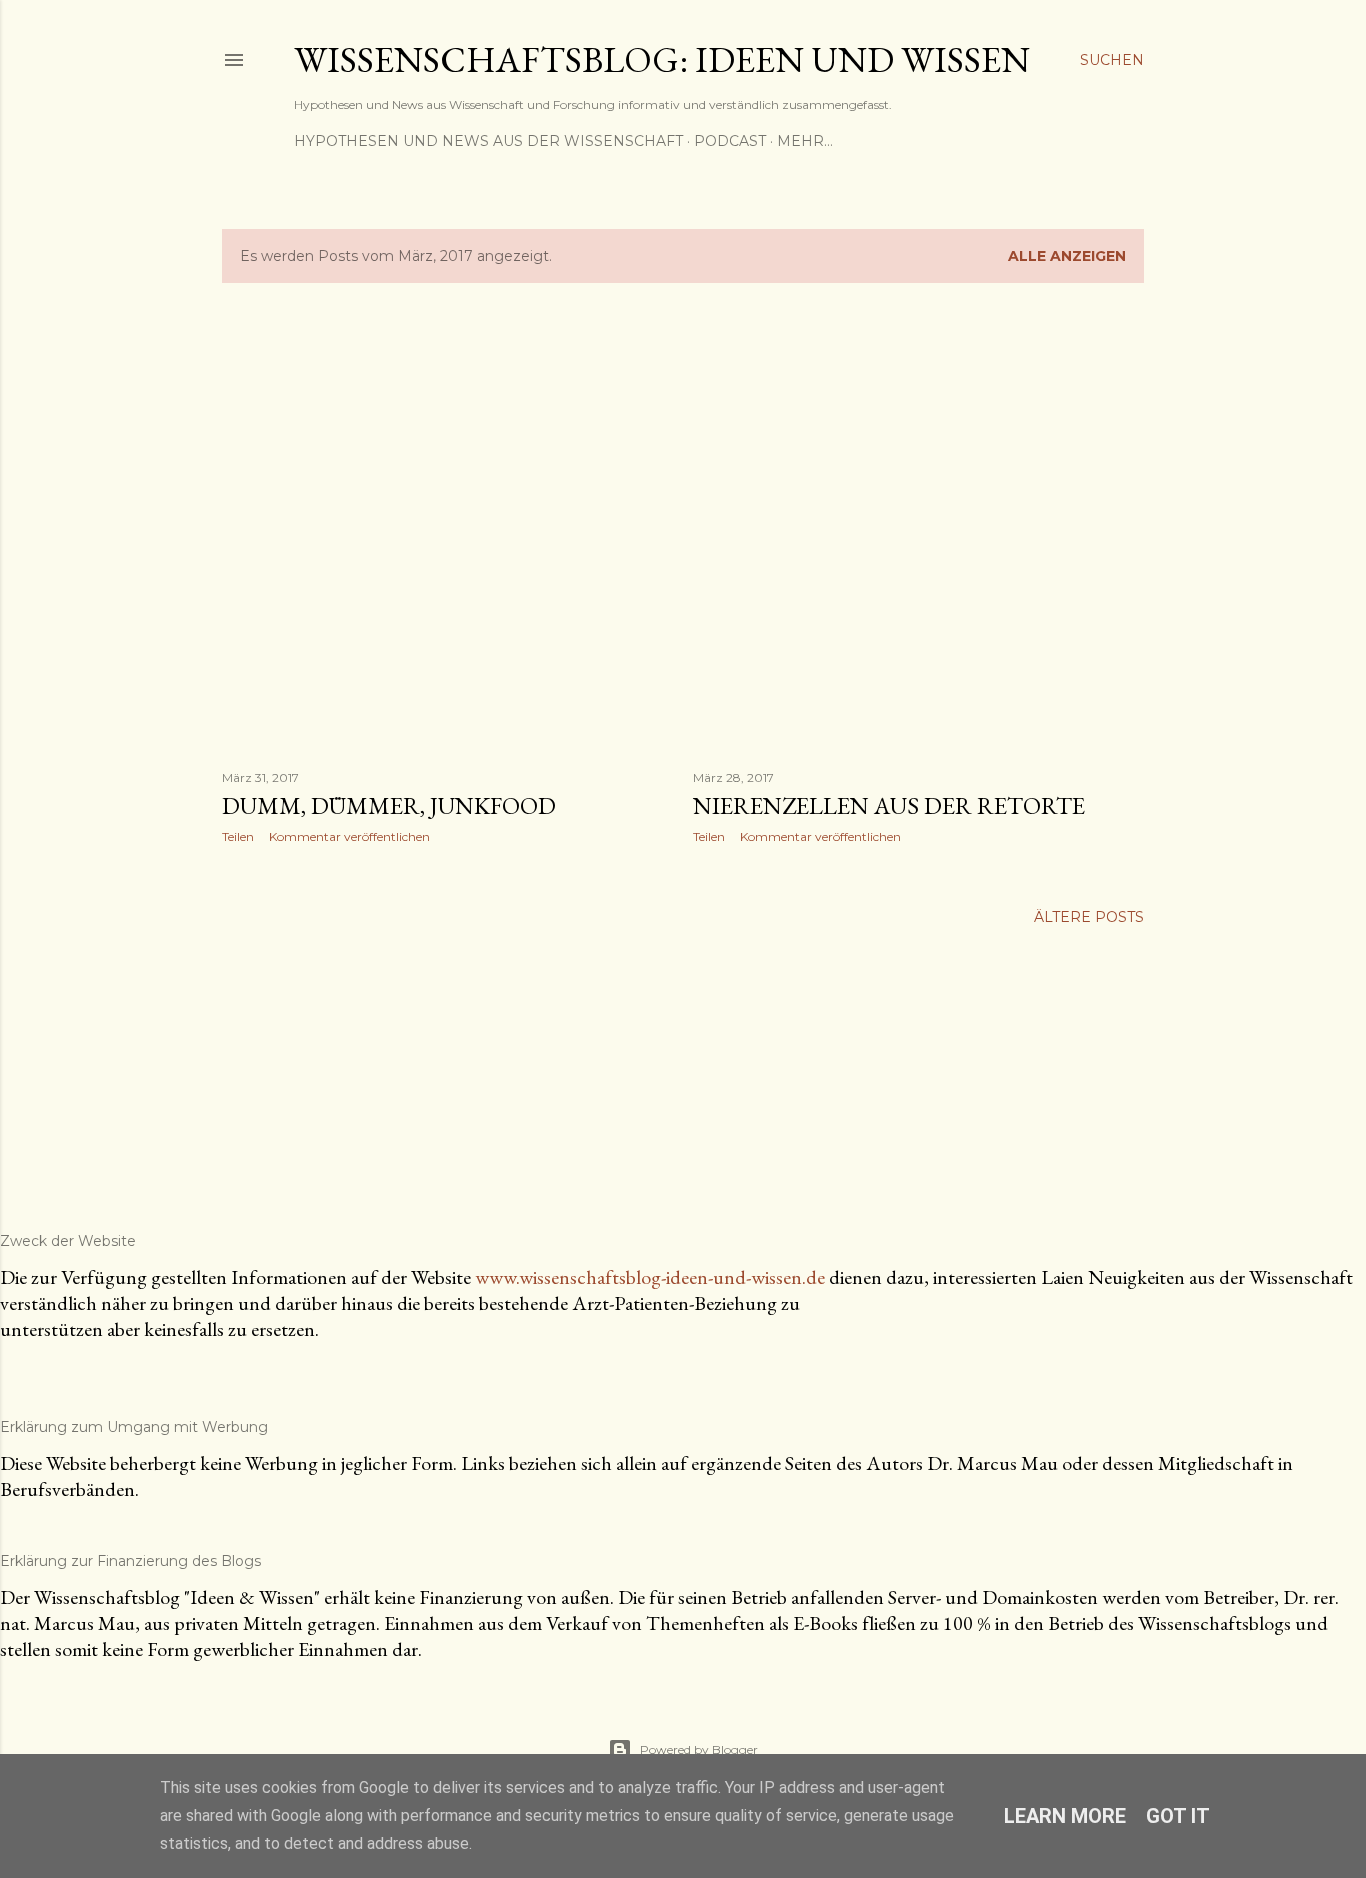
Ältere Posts (1089, 917)
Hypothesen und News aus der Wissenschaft (488, 141)
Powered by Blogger (699, 1749)
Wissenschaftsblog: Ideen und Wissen (662, 59)
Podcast (730, 141)
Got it (1178, 1816)
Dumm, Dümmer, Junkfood (389, 805)
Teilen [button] (238, 836)
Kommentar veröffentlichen (349, 836)
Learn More (1065, 1816)
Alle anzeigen (1067, 256)
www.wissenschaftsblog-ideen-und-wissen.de (650, 1277)
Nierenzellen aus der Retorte (889, 805)
